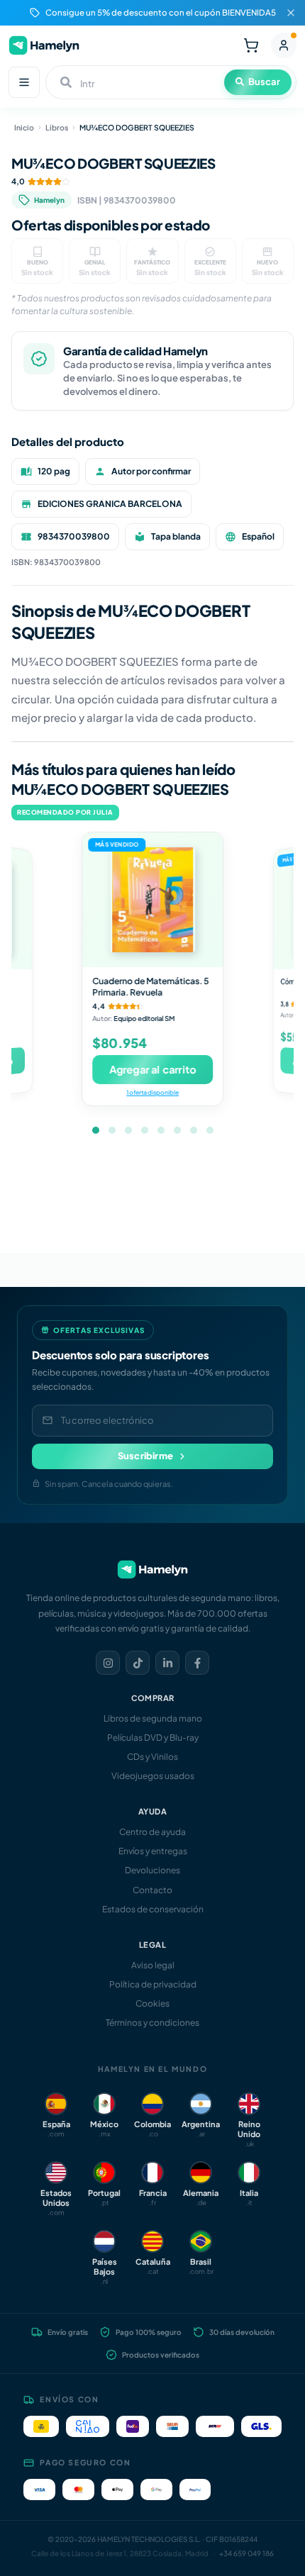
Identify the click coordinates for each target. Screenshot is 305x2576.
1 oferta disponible (152, 1092)
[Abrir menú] (24, 82)
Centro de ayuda (152, 1832)
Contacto (152, 1890)
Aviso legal (153, 1965)
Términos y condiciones (152, 2023)
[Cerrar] (291, 13)
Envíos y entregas (153, 1851)
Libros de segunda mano (153, 1718)
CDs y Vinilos (152, 1757)
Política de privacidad (153, 1984)
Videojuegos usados (153, 1776)
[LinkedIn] (167, 1663)
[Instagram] (108, 1663)
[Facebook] (197, 1663)
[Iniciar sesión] (284, 45)
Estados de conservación (153, 1909)
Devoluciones (152, 1870)
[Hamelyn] (44, 45)
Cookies (152, 2003)
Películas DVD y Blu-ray (153, 1738)
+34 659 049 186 (246, 2553)
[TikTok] (138, 1663)
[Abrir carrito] (251, 45)
